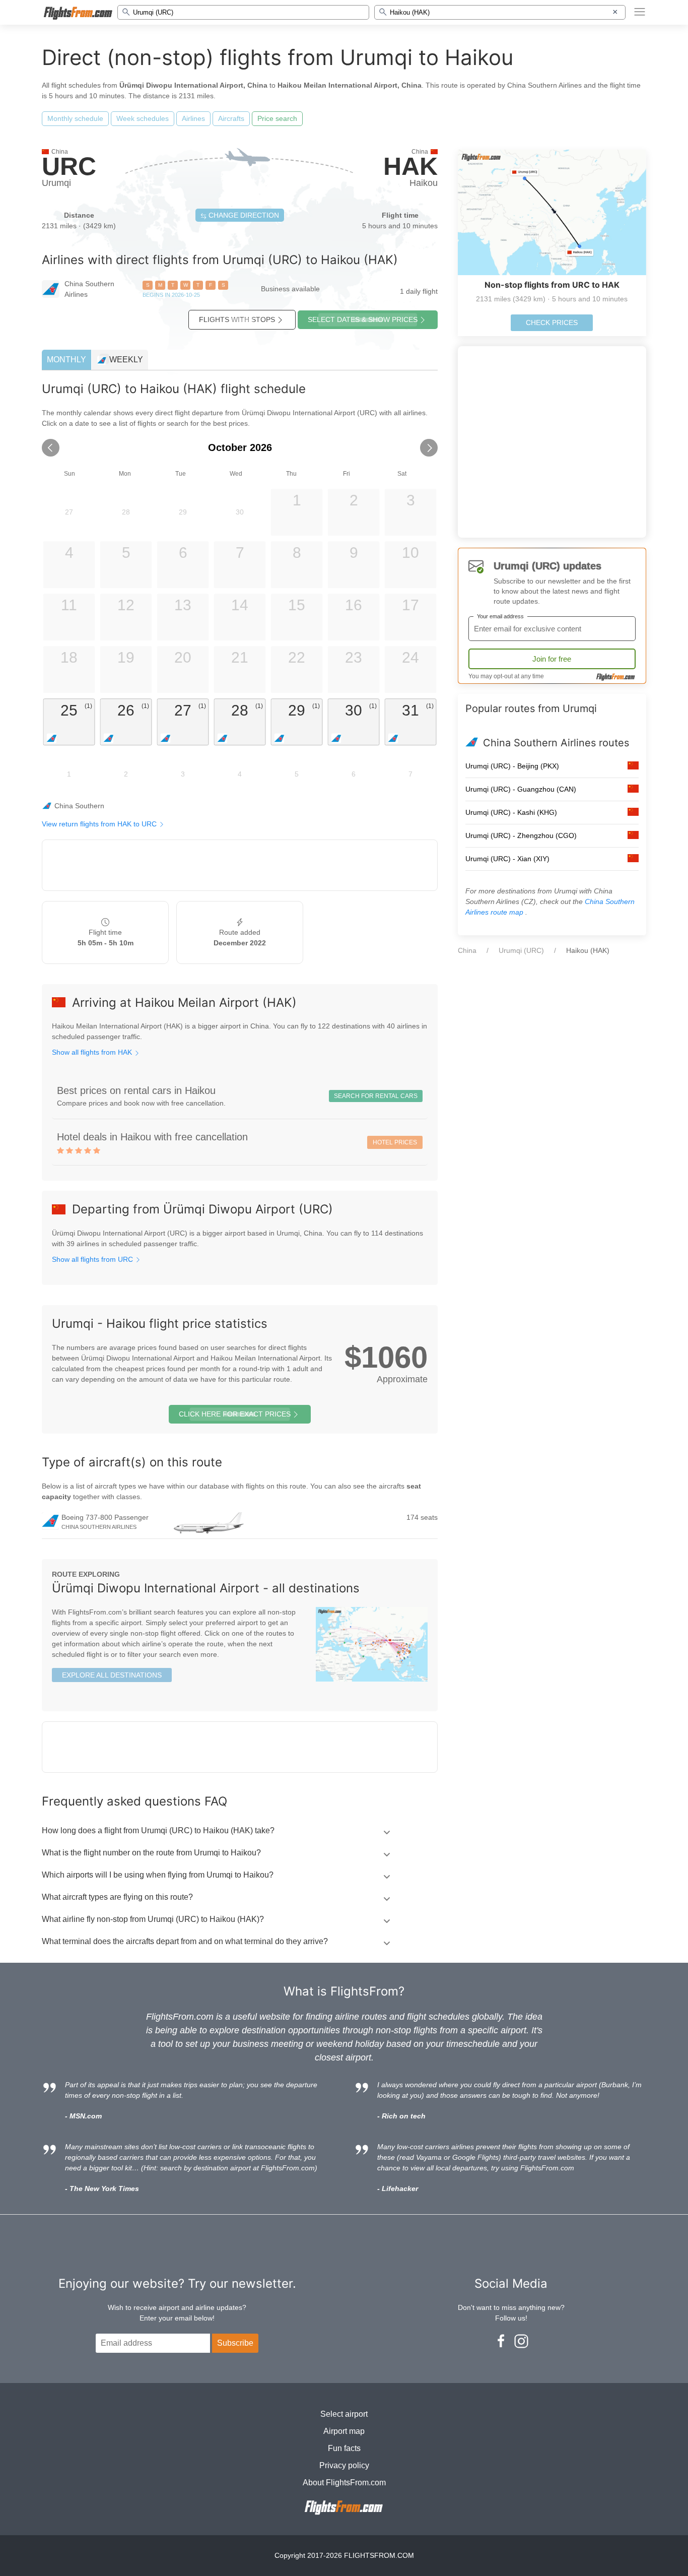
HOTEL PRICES (395, 1142)
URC (69, 166)
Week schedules (143, 118)
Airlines (193, 118)
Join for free (552, 659)
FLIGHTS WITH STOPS (237, 319)
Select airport (344, 2414)
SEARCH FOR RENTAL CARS (376, 1096)
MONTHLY (66, 360)
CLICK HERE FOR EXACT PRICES (235, 1414)
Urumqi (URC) (521, 950)
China (467, 950)
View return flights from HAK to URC (100, 824)
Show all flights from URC (93, 1259)
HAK (410, 166)
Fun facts (344, 2448)
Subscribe (235, 2343)
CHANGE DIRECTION (243, 215)
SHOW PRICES (363, 319)
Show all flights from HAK (93, 1052)
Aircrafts (231, 118)
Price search (277, 118)
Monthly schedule (75, 118)
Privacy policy (344, 2465)
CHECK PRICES (552, 323)
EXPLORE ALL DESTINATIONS (112, 1675)
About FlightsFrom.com (344, 2483)
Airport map (344, 2431)
